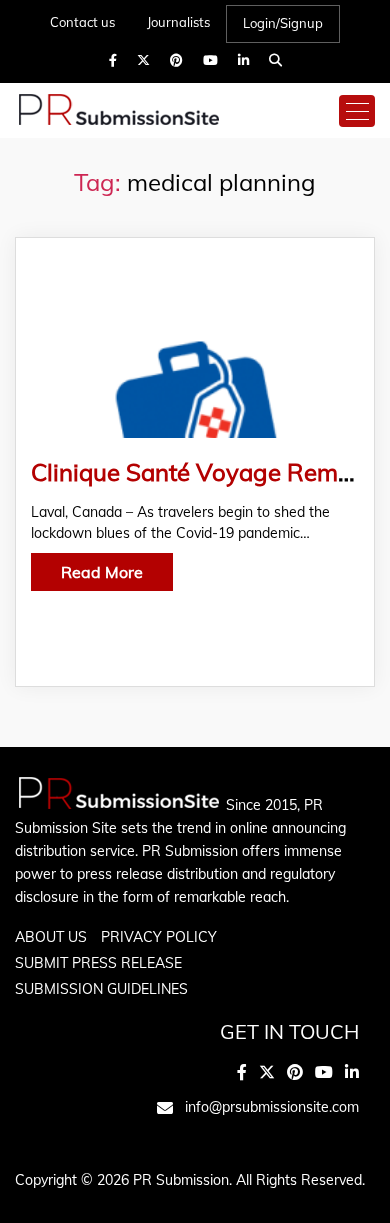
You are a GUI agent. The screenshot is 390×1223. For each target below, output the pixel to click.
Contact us (82, 22)
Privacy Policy (159, 937)
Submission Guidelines (101, 989)
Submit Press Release (98, 963)
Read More (102, 572)
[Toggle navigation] (357, 111)
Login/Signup (283, 23)
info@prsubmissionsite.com (272, 1107)
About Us (51, 937)
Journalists (178, 22)
